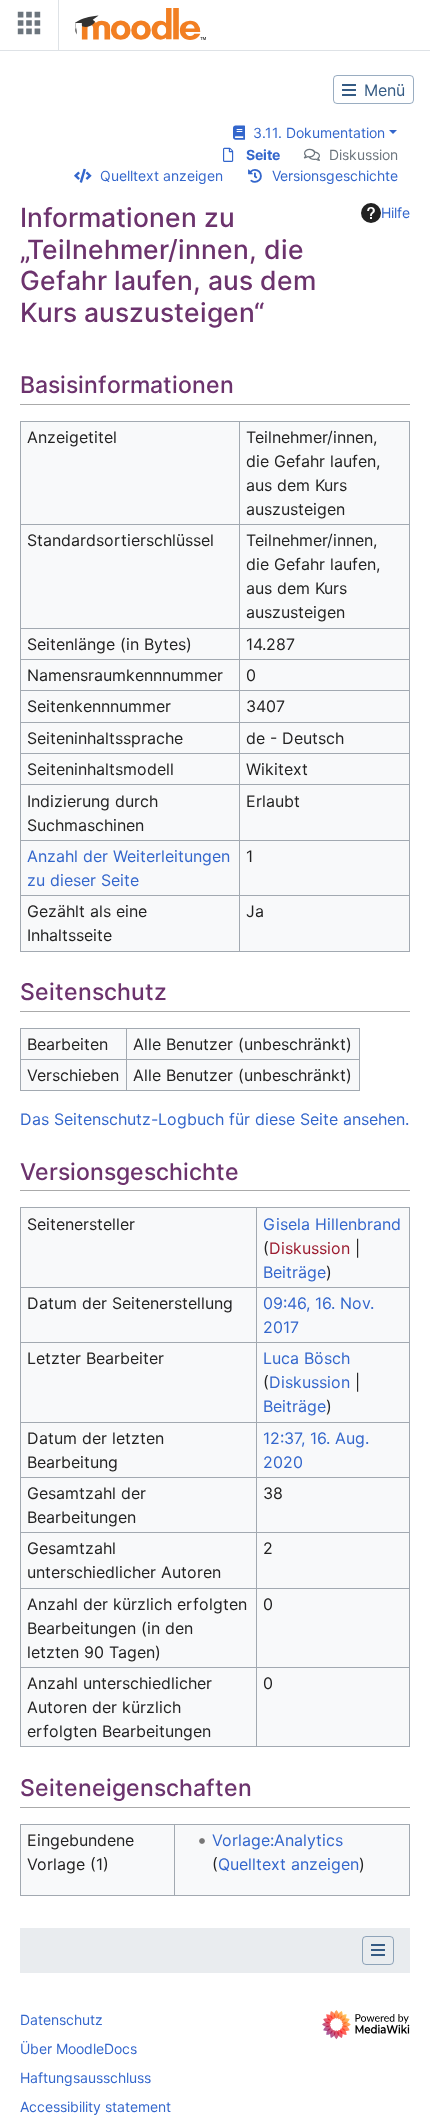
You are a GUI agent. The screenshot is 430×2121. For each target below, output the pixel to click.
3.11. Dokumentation (315, 132)
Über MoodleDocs (78, 2048)
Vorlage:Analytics (277, 1840)
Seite (263, 154)
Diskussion (363, 154)
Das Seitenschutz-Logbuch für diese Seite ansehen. (214, 1119)
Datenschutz (61, 2019)
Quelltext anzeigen (161, 175)
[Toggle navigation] (25, 27)
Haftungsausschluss (85, 2077)
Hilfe (395, 212)
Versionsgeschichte (335, 175)
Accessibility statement (95, 2106)
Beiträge (294, 1272)
